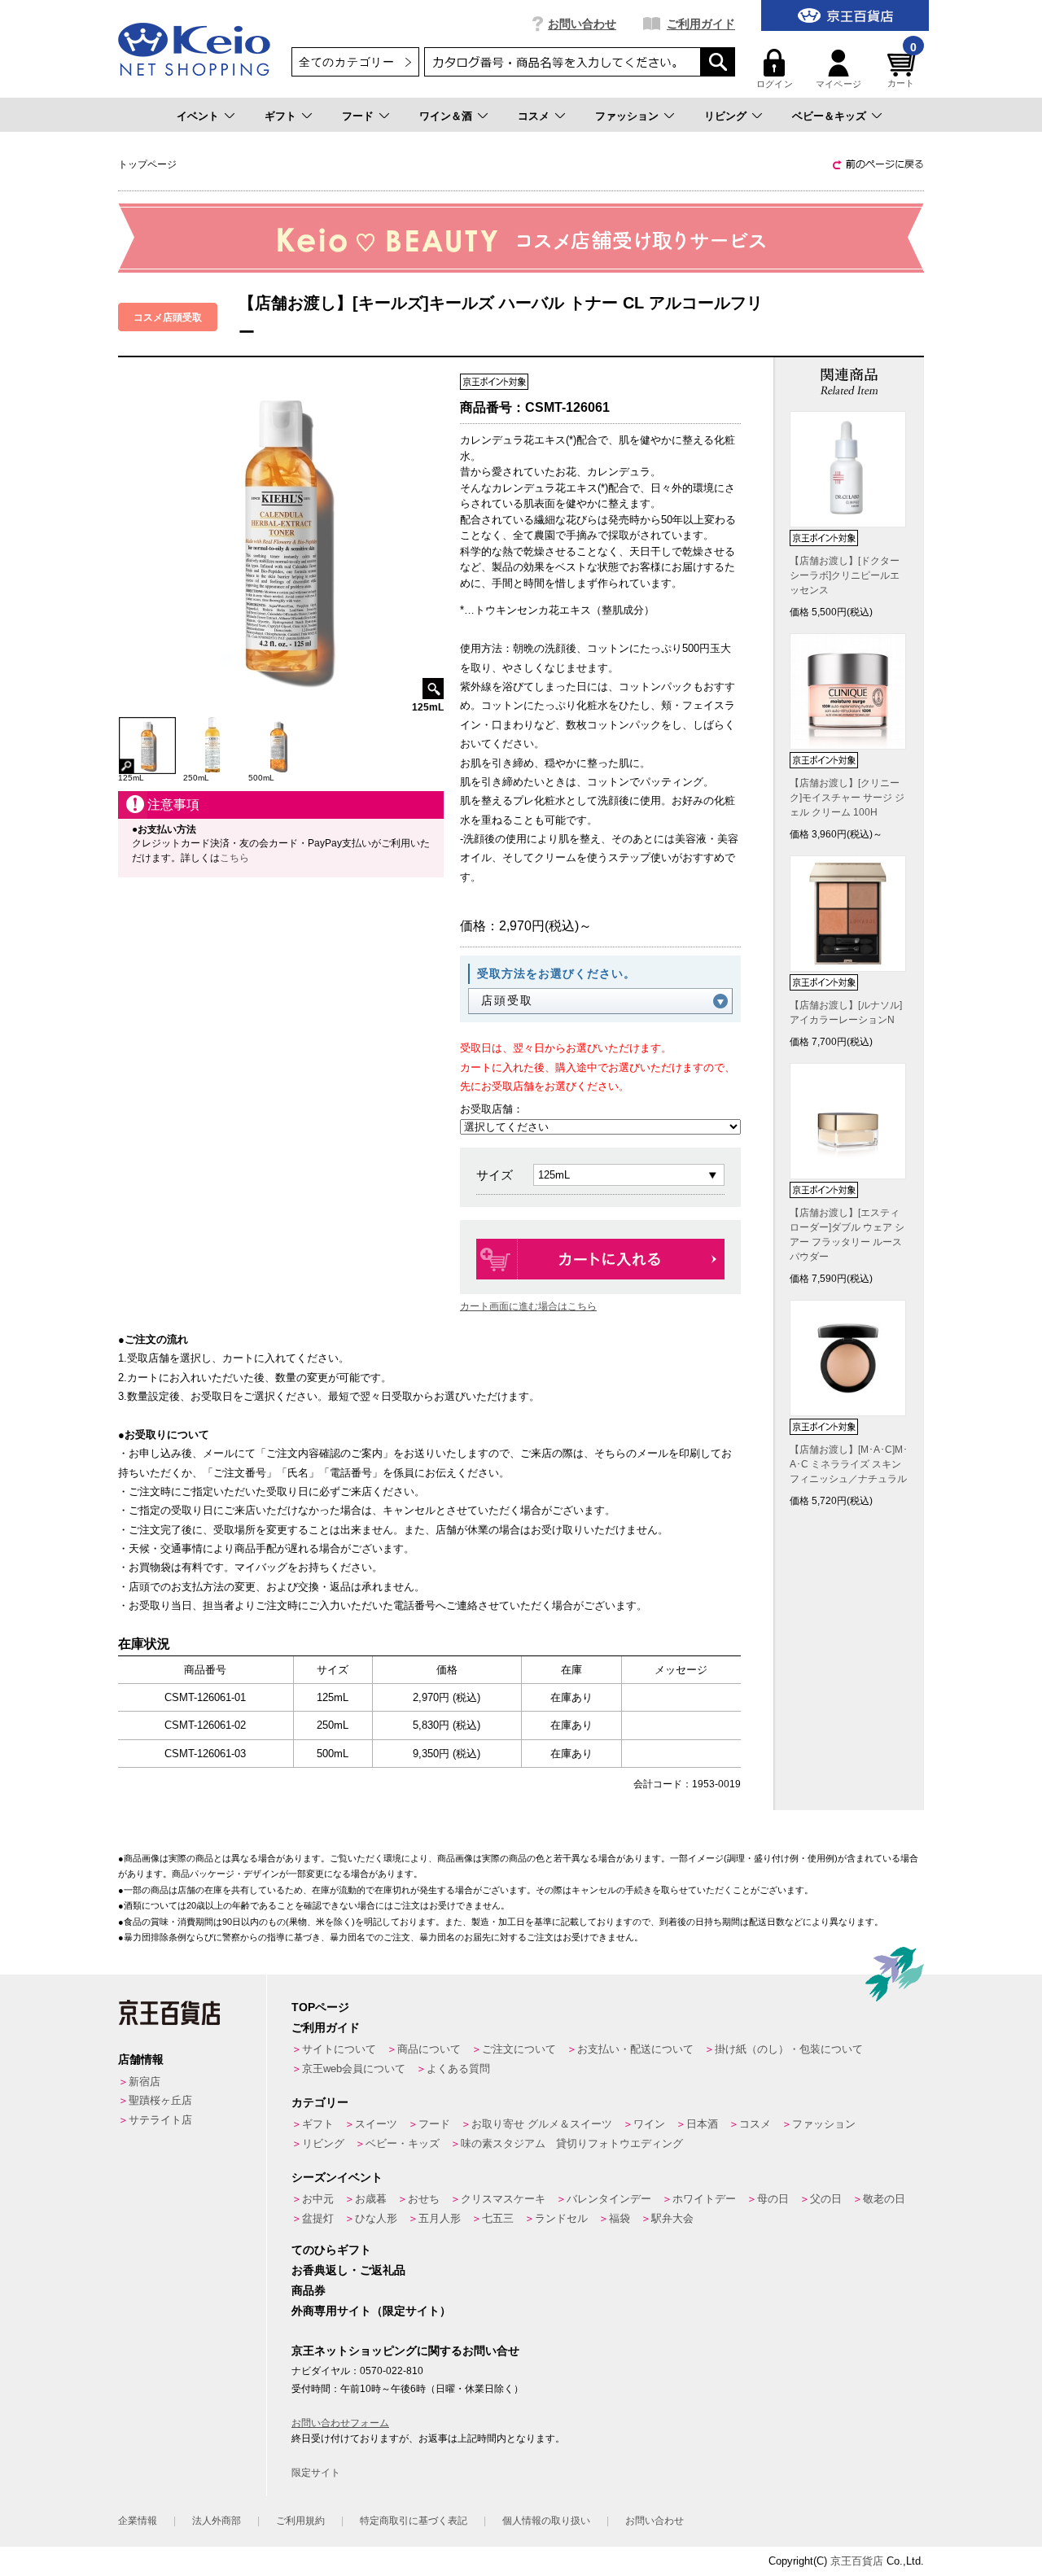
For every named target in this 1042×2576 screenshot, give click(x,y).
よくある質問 (458, 2069)
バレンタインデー (609, 2199)
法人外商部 (217, 2521)
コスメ (534, 116)
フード (358, 116)
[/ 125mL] (147, 724)
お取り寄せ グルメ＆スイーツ (542, 2124)
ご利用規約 (300, 2521)
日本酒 (702, 2124)
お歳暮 (371, 2199)
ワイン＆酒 (446, 116)
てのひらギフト (331, 2250)
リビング (725, 116)
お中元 (318, 2199)
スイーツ (376, 2124)
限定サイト (316, 2473)
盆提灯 (318, 2218)
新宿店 (144, 2082)
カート (902, 69)
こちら (234, 858)
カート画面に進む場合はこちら (528, 1306)
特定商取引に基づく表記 (414, 2521)
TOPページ (320, 2007)
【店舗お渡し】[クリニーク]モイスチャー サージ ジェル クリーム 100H (847, 798)
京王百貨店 (857, 2561)
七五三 (498, 2218)
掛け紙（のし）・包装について (789, 2049)
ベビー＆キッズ (829, 116)
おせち (424, 2199)
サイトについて (339, 2049)
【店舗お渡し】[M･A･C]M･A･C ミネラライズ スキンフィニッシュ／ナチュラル (849, 1464)
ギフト (280, 116)
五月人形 (440, 2218)
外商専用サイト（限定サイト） (371, 2311)
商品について (429, 2049)
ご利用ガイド (701, 24)
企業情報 (138, 2521)
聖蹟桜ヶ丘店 (160, 2100)
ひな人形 (376, 2218)
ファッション (627, 116)
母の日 (773, 2199)
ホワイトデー (704, 2199)
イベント (198, 116)
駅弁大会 (672, 2218)
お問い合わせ (582, 24)
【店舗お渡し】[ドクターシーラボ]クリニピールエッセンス (845, 575)
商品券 (309, 2290)
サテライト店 (160, 2120)
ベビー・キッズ (403, 2143)
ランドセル (561, 2218)
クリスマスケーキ (503, 2199)
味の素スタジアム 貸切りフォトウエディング (572, 2143)
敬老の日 (884, 2199)
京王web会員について (354, 2069)
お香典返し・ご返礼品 (348, 2270)
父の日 (826, 2199)
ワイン (649, 2124)
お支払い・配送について (635, 2049)
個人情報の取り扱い (546, 2521)
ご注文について (519, 2049)
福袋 (620, 2218)
